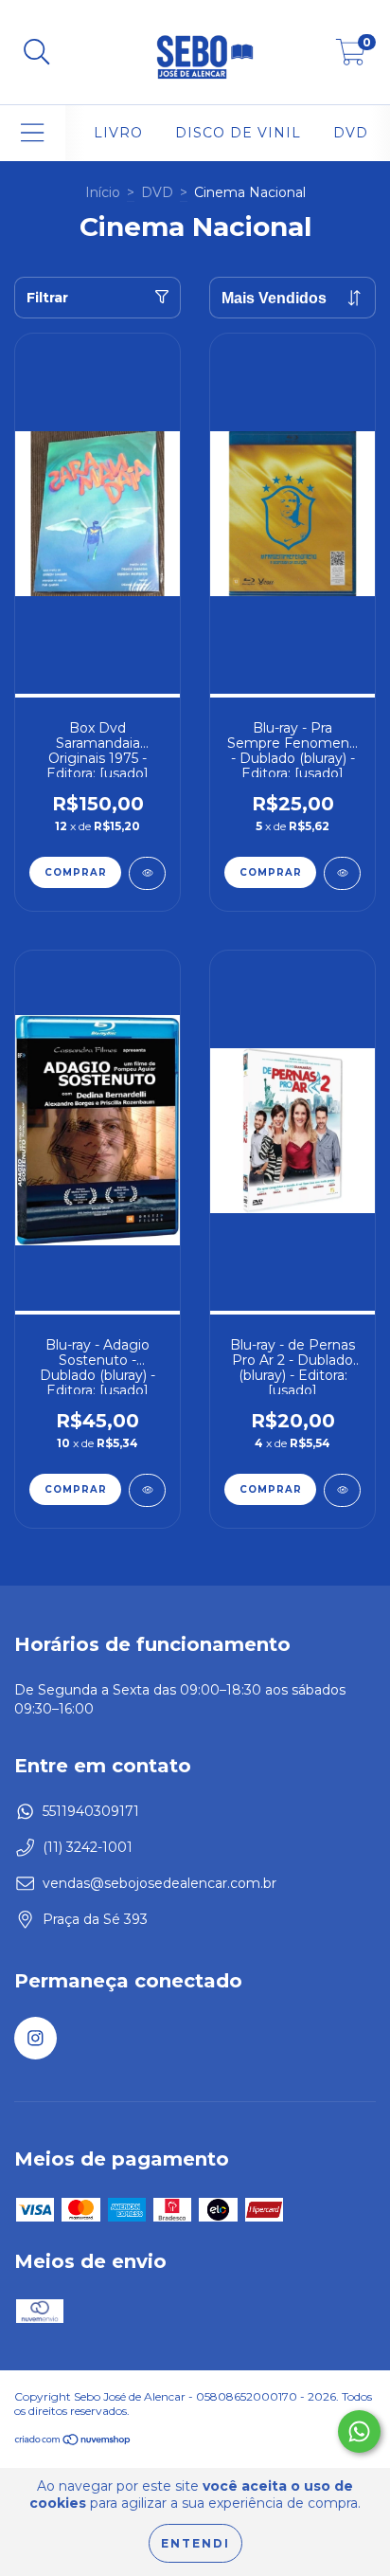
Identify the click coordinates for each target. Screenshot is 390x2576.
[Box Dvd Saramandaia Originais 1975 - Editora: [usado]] (147, 873)
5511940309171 (91, 1811)
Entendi (195, 2543)
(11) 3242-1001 (88, 1847)
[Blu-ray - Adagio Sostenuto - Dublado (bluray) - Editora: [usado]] (147, 1490)
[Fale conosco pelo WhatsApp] (359, 2431)
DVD (351, 133)
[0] (351, 57)
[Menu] (33, 133)
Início (103, 192)
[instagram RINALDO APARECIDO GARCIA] (35, 2038)
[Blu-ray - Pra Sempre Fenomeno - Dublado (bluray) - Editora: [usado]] (342, 873)
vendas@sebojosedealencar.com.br (160, 1883)
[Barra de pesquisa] (37, 53)
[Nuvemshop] (73, 2442)
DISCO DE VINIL (238, 133)
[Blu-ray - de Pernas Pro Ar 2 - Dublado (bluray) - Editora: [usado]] (342, 1490)
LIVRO (118, 133)
